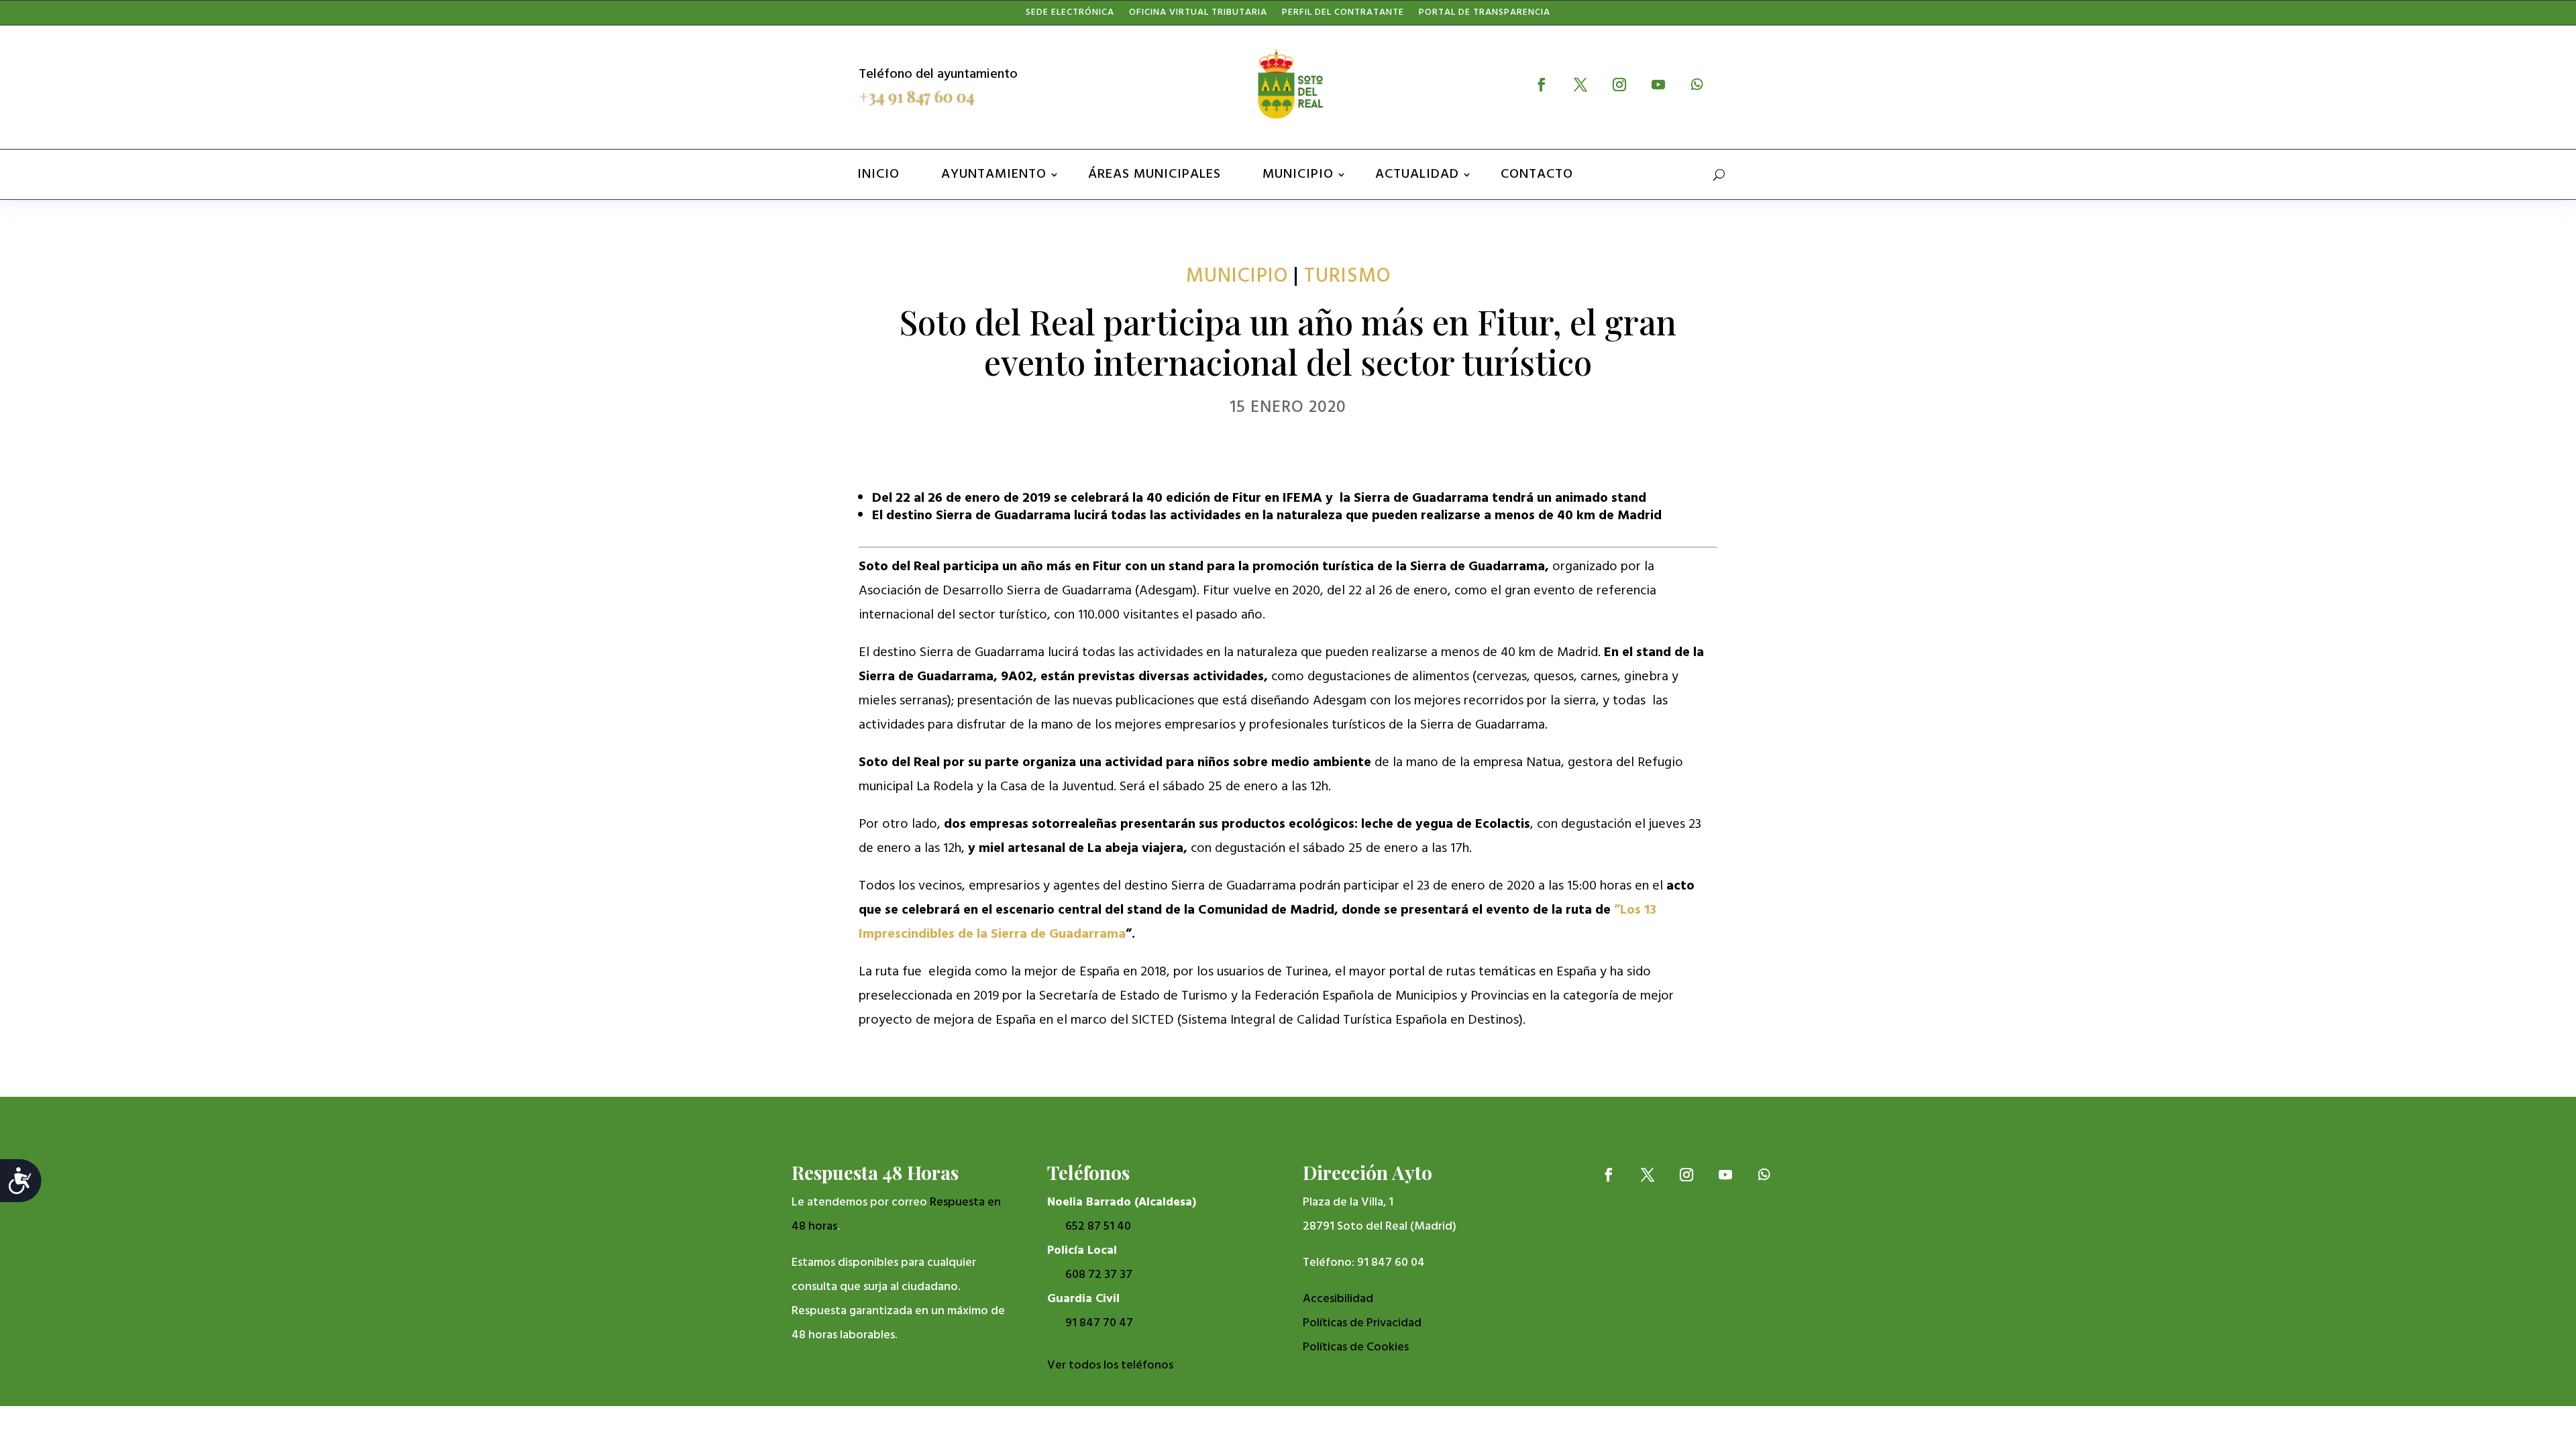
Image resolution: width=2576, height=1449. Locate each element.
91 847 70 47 (1099, 1323)
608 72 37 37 (1099, 1275)
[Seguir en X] (1580, 85)
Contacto (1537, 174)
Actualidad (1417, 174)
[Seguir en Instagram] (1619, 85)
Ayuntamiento (994, 174)
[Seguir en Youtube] (1658, 85)
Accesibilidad (1338, 1299)
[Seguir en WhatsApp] (1697, 85)
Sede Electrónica (1070, 15)
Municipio (1298, 174)
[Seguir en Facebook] (1542, 85)
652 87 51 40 (1098, 1227)
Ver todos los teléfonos (1110, 1365)
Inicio (878, 174)
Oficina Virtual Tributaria (1198, 15)
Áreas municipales (1155, 174)
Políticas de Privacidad (1362, 1323)
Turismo (1347, 276)
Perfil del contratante (1343, 15)
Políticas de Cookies (1356, 1347)
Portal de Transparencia (1485, 15)
